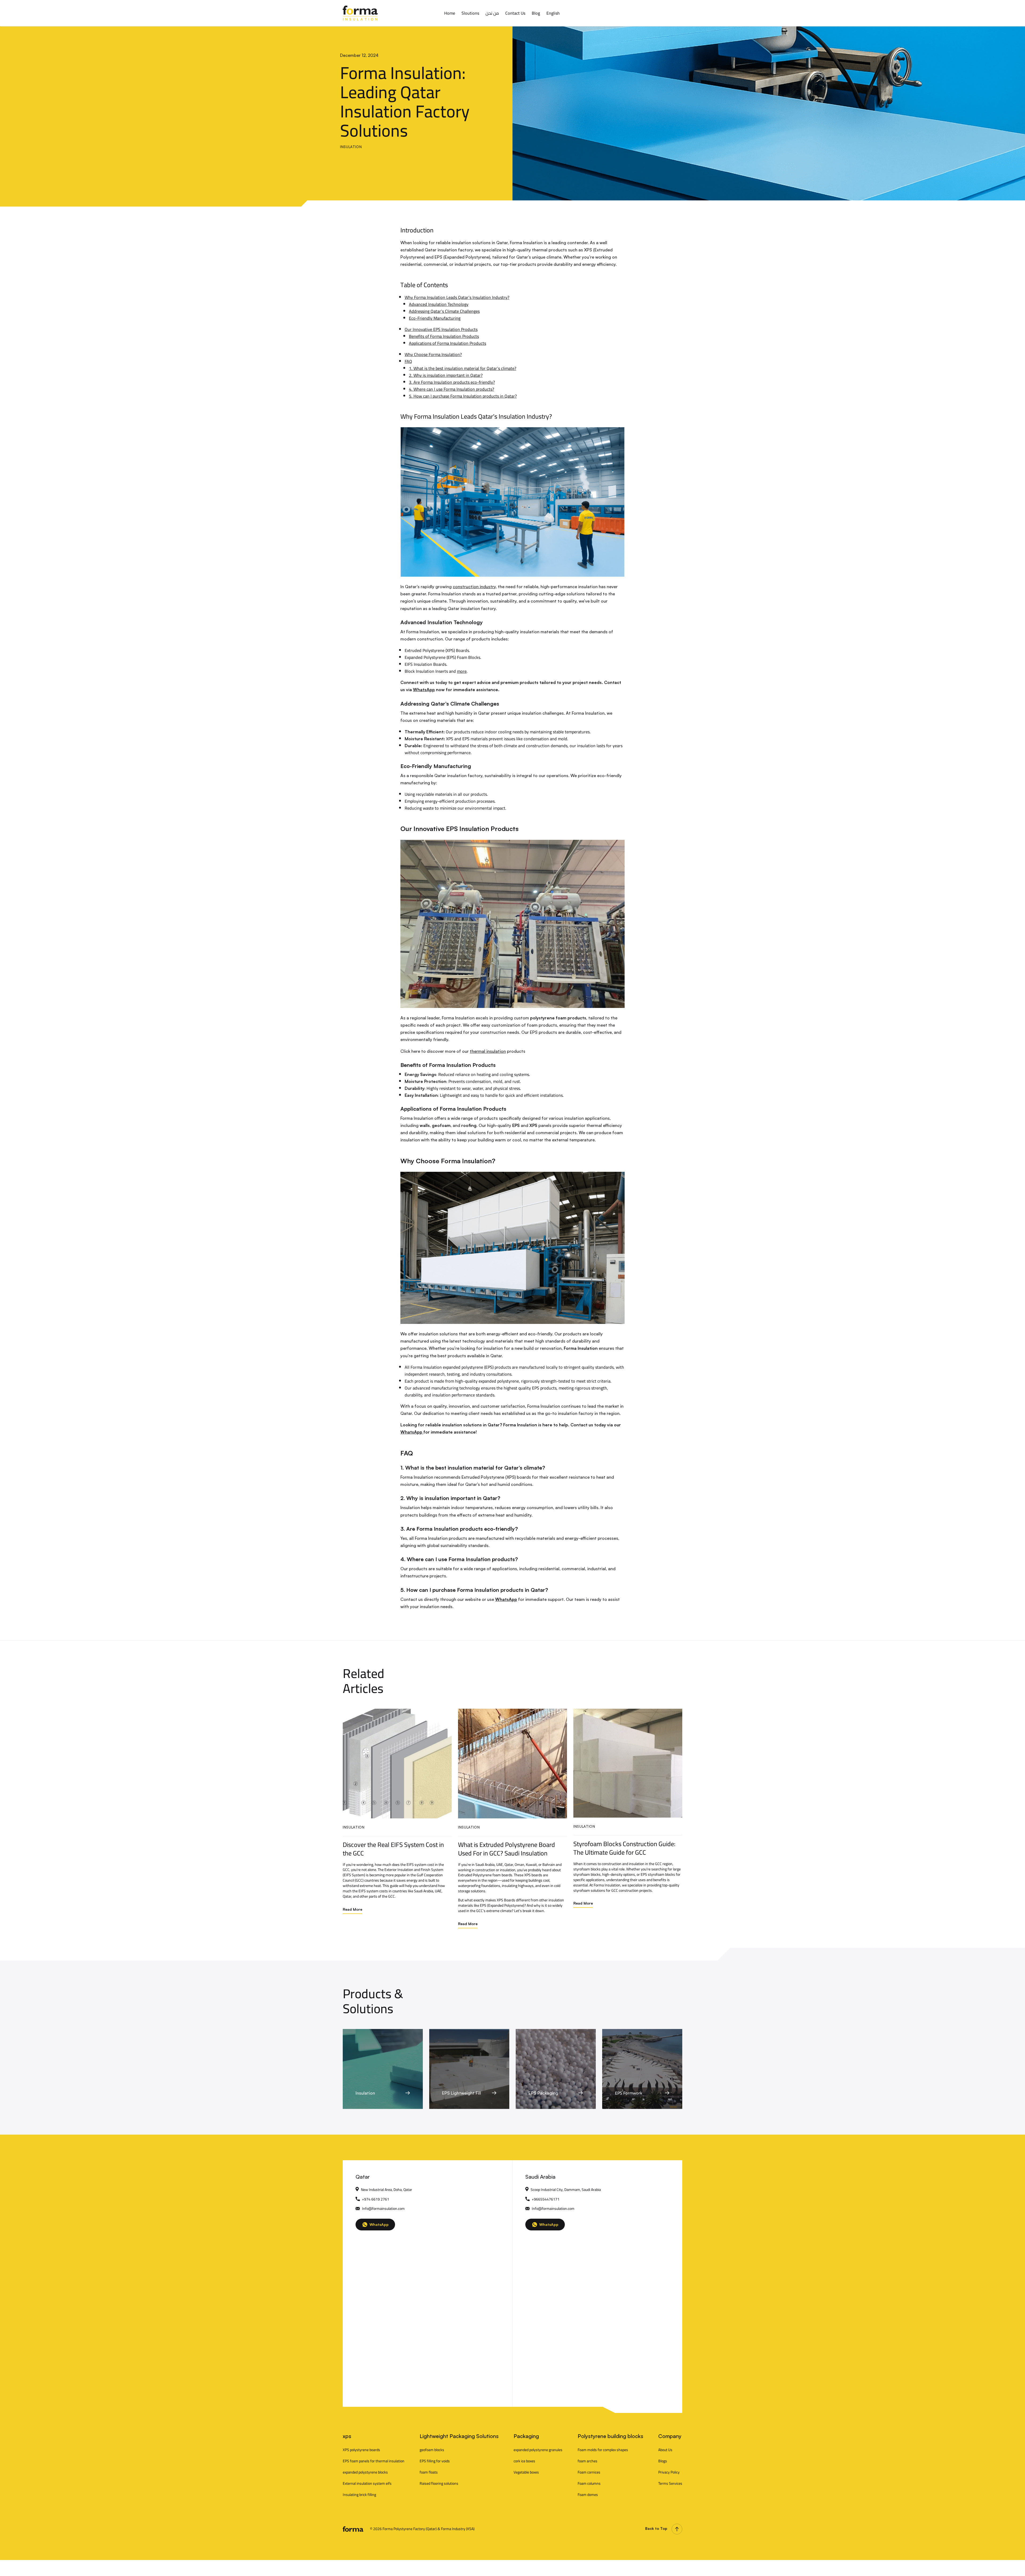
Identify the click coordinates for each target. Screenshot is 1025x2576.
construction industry (474, 587)
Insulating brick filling (359, 2495)
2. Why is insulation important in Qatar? (446, 375)
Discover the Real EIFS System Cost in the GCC (393, 1849)
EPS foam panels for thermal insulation (374, 2461)
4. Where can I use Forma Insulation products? (452, 389)
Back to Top (656, 2528)
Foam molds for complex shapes (603, 2450)
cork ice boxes (524, 2461)
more (462, 671)
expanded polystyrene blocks (365, 2472)
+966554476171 (546, 2199)
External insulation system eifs (367, 2483)
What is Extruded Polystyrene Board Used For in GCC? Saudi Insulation (506, 1849)
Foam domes (588, 2495)
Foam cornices (589, 2472)
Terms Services (670, 2483)
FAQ (408, 361)
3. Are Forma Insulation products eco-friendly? (452, 382)
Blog (536, 13)
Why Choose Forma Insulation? (433, 354)
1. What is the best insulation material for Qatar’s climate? (463, 368)
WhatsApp (424, 690)
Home (450, 13)
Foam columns (589, 2483)
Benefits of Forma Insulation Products (444, 336)
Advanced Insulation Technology (439, 304)
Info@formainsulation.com (383, 2209)
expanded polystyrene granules (538, 2450)
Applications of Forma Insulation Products (448, 343)
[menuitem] (553, 13)
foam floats (429, 2472)
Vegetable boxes (526, 2472)
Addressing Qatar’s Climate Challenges (444, 311)
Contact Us (515, 13)
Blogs (663, 2461)
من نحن (492, 13)
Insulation (351, 147)
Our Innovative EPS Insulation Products (441, 329)
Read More (352, 1909)
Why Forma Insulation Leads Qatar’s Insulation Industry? (457, 297)
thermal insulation (488, 1051)
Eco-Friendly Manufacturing (435, 318)
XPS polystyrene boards (361, 2450)
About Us (665, 2450)
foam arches (588, 2461)
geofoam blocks (432, 2450)
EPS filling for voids (435, 2461)
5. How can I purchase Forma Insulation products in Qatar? (463, 396)
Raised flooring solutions (439, 2483)
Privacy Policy (669, 2472)
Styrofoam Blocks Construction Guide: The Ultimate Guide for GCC (624, 1848)
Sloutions (470, 13)
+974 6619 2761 (376, 2199)
